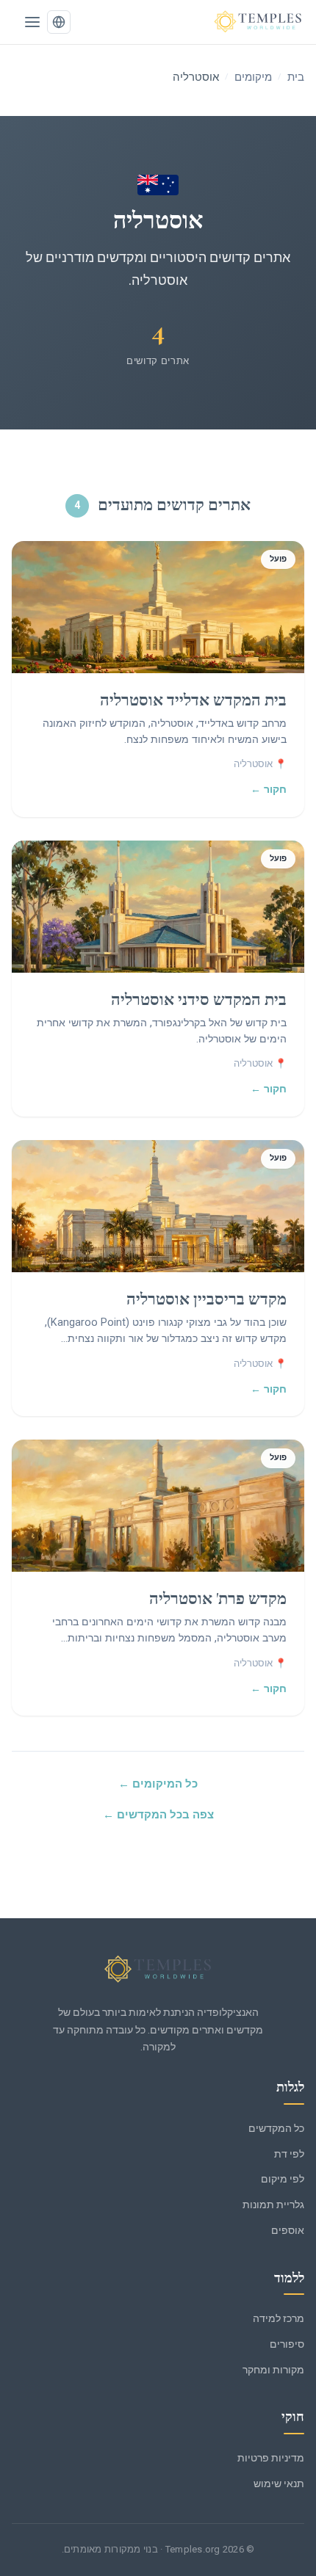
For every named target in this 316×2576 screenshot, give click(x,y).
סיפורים (287, 2344)
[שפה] (59, 22)
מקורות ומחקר (273, 2370)
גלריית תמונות (273, 2205)
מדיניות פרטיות (271, 2458)
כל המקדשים (276, 2128)
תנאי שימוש (279, 2484)
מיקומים (253, 77)
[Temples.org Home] (158, 1970)
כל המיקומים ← (158, 1784)
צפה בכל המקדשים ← (158, 1815)
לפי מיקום (283, 2179)
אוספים (288, 2230)
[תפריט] (32, 22)
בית (296, 77)
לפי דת (289, 2154)
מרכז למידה (279, 2318)
